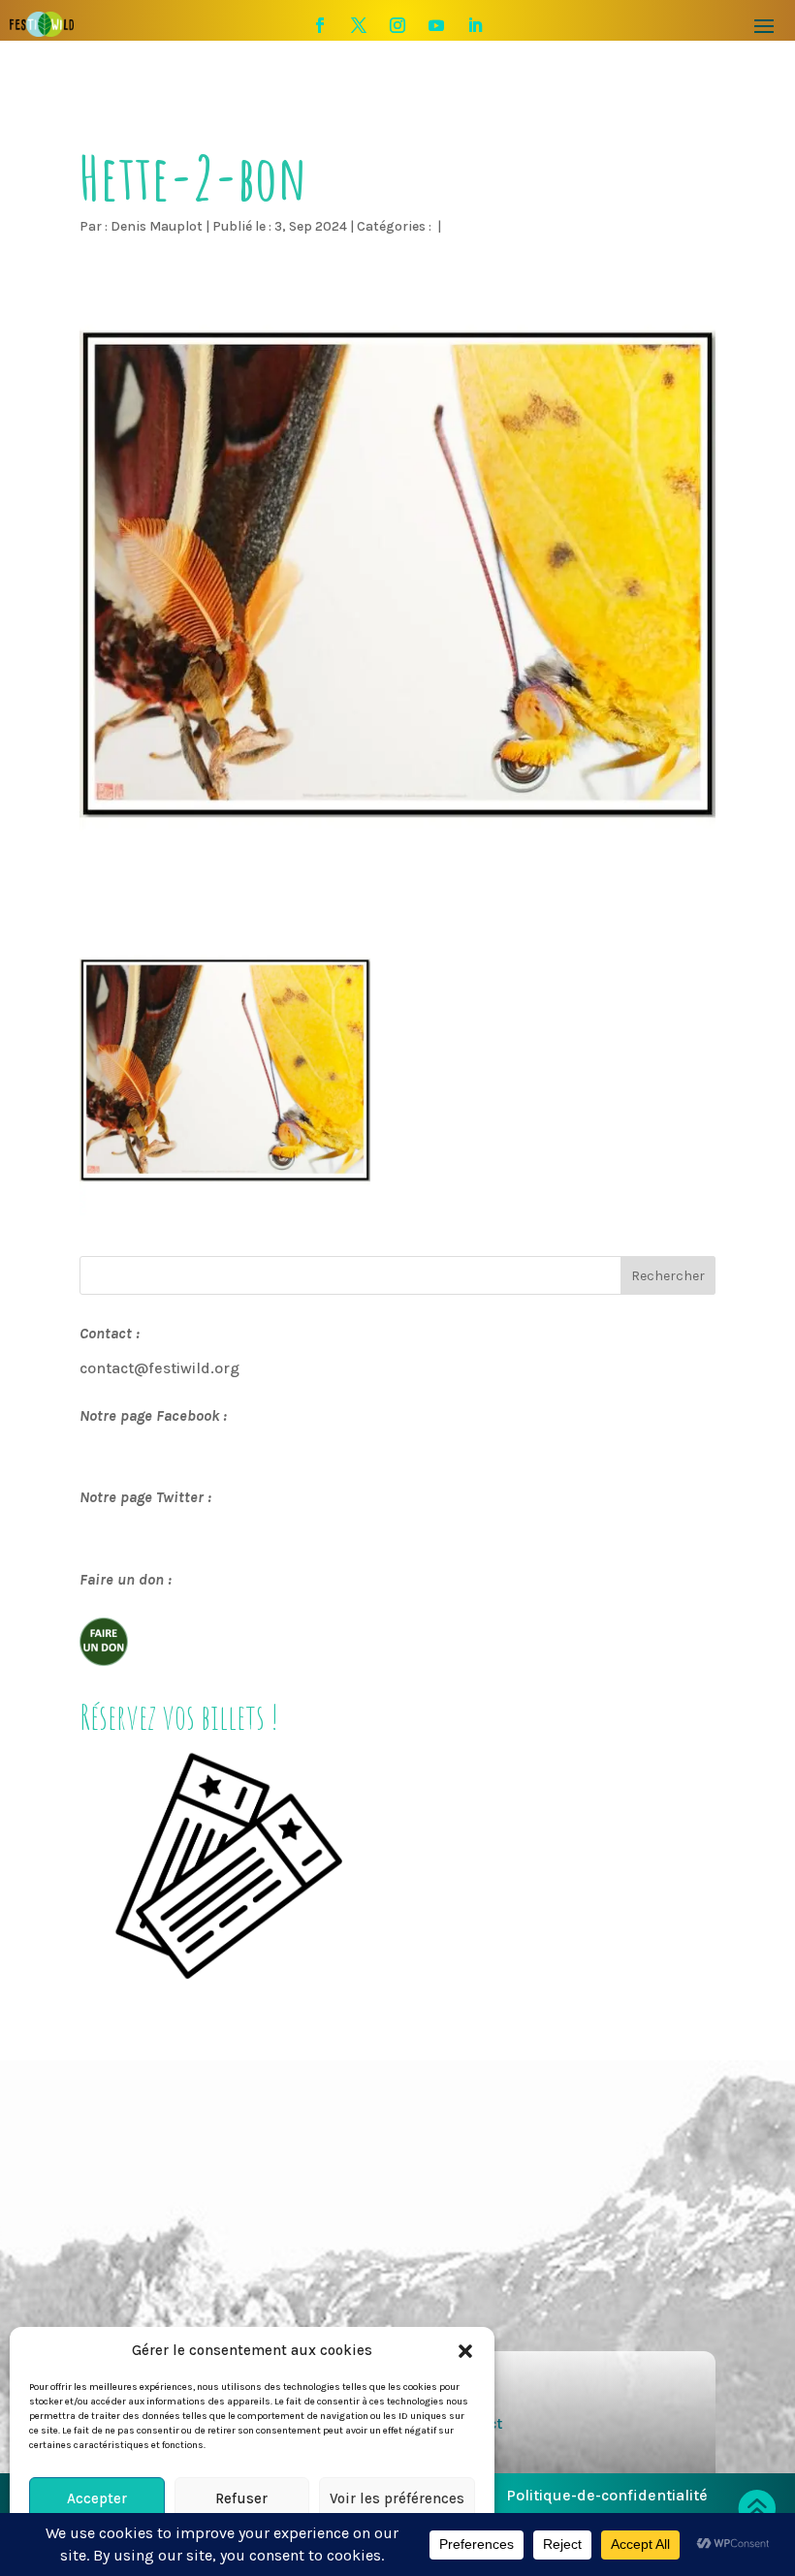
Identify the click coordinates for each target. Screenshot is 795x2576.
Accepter (97, 2498)
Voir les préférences (397, 2498)
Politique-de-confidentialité (607, 2495)
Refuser (241, 2498)
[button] (465, 2351)
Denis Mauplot (157, 226)
